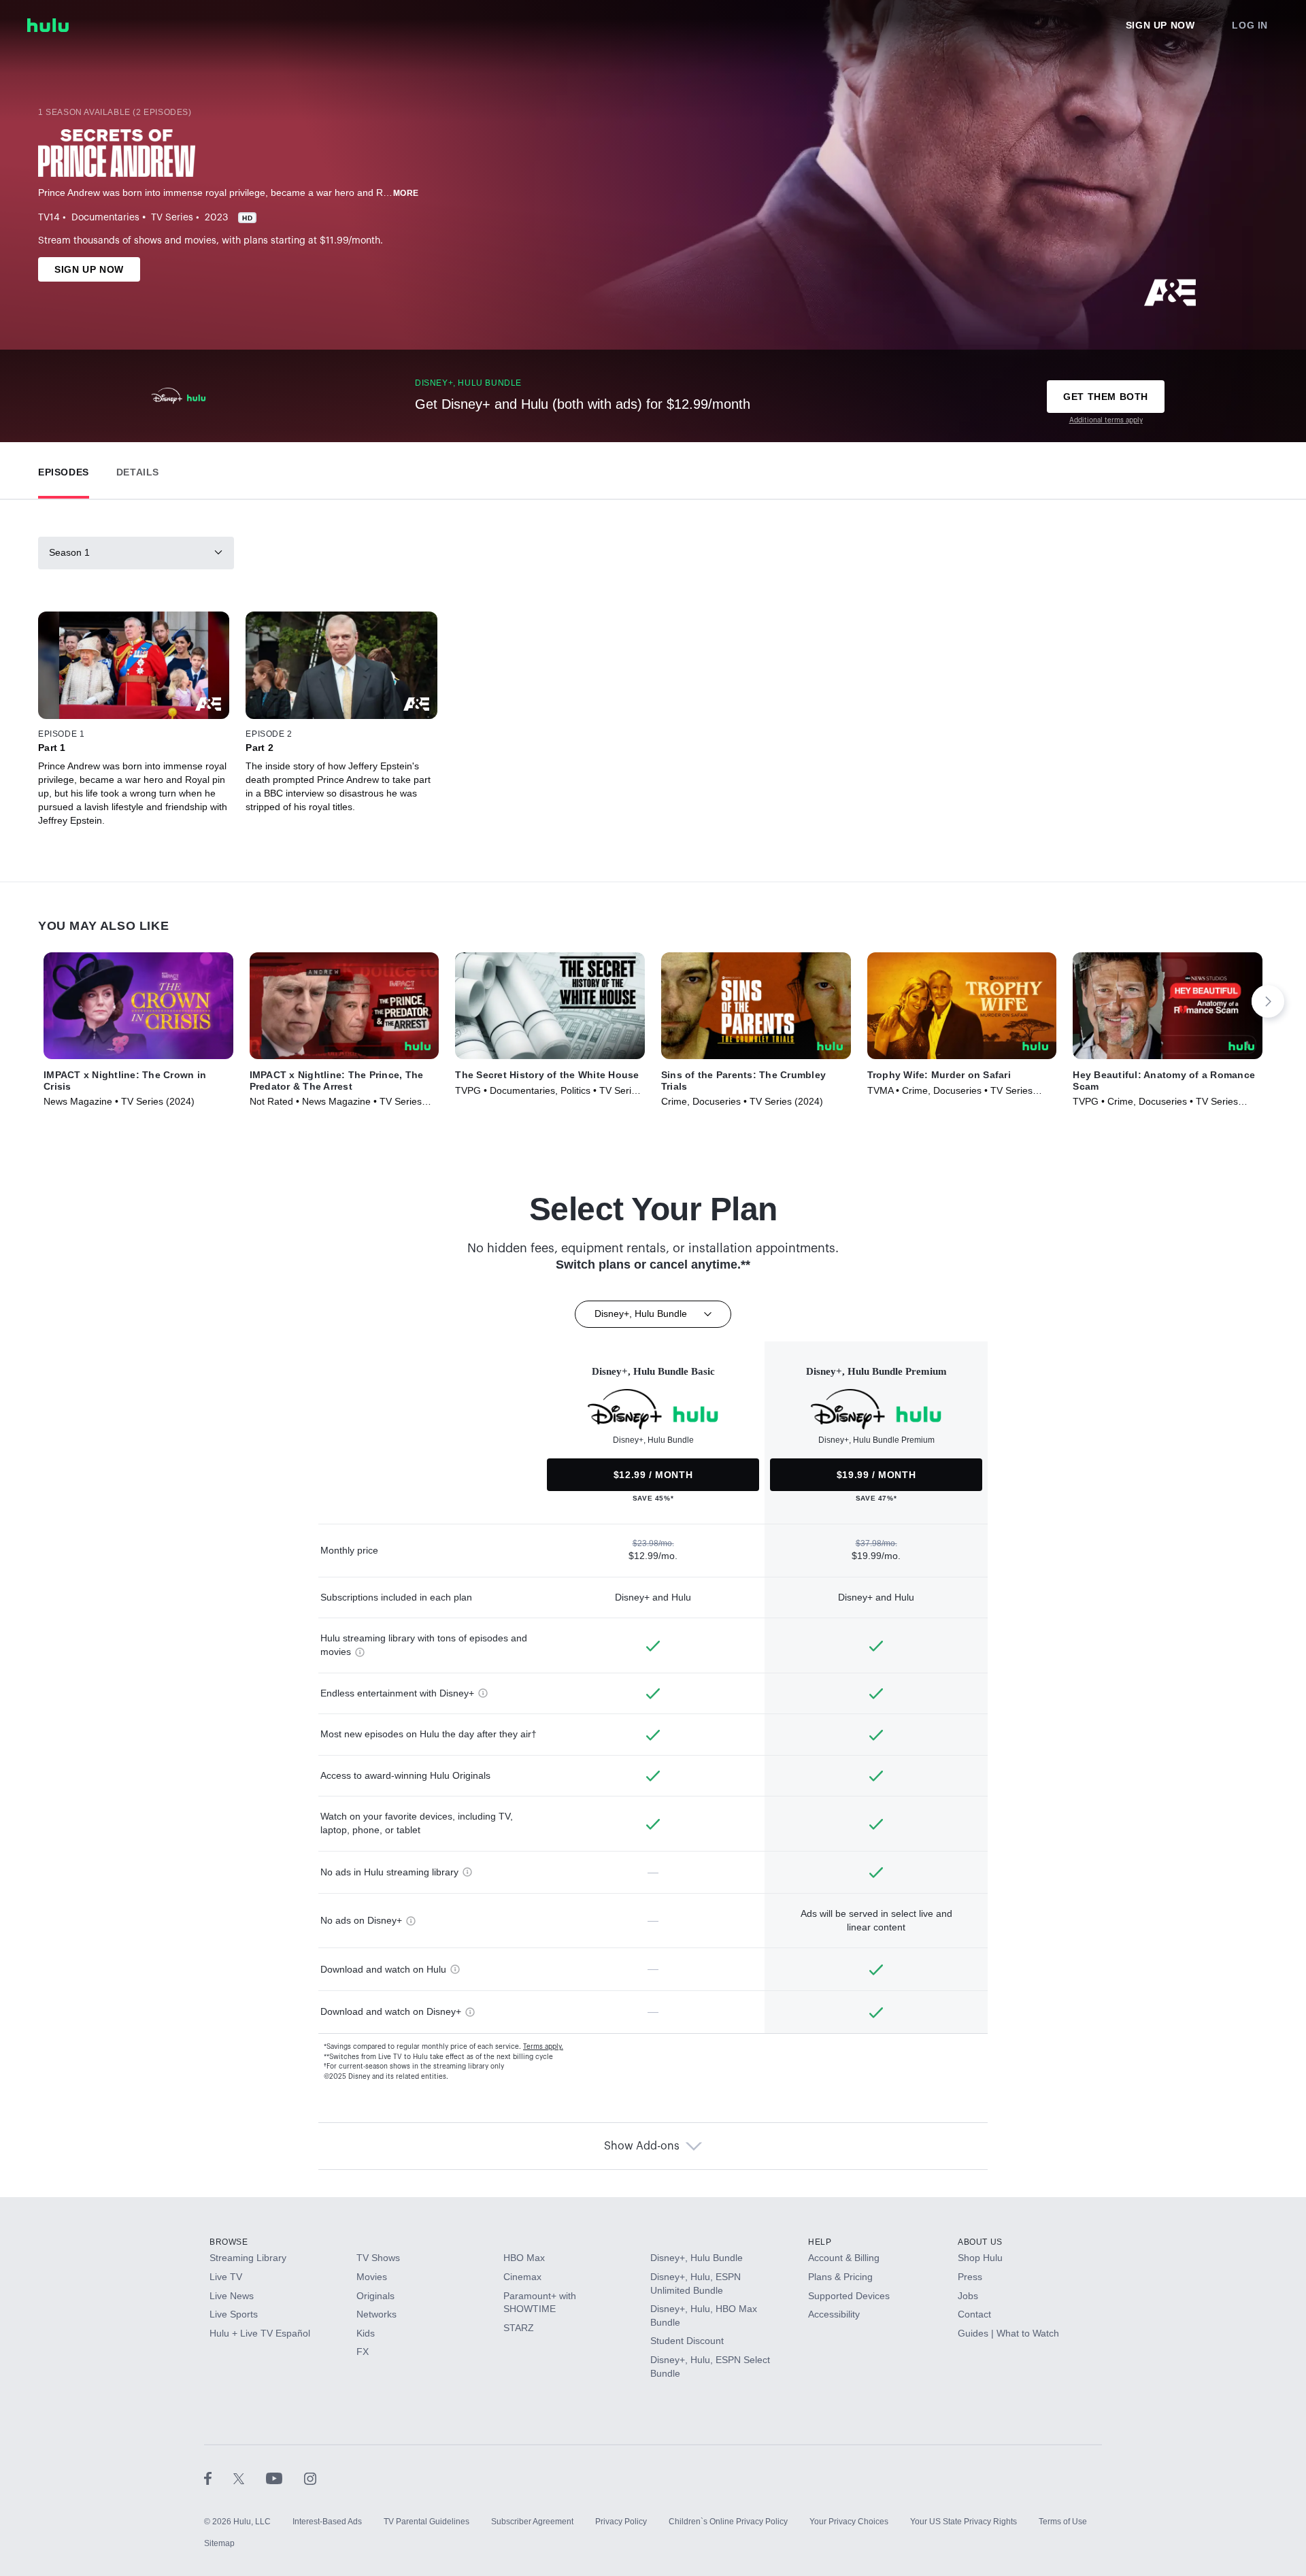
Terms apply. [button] (543, 2047)
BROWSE (229, 2242)
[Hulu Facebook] (219, 2478)
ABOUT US (980, 2242)
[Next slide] (1268, 1001)
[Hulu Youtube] (285, 2478)
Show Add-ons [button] (642, 2146)
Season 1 (69, 552)
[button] (64, 469)
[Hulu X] (250, 2478)
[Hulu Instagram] (310, 2478)
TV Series (172, 218)
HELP (820, 2242)
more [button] (406, 193)
